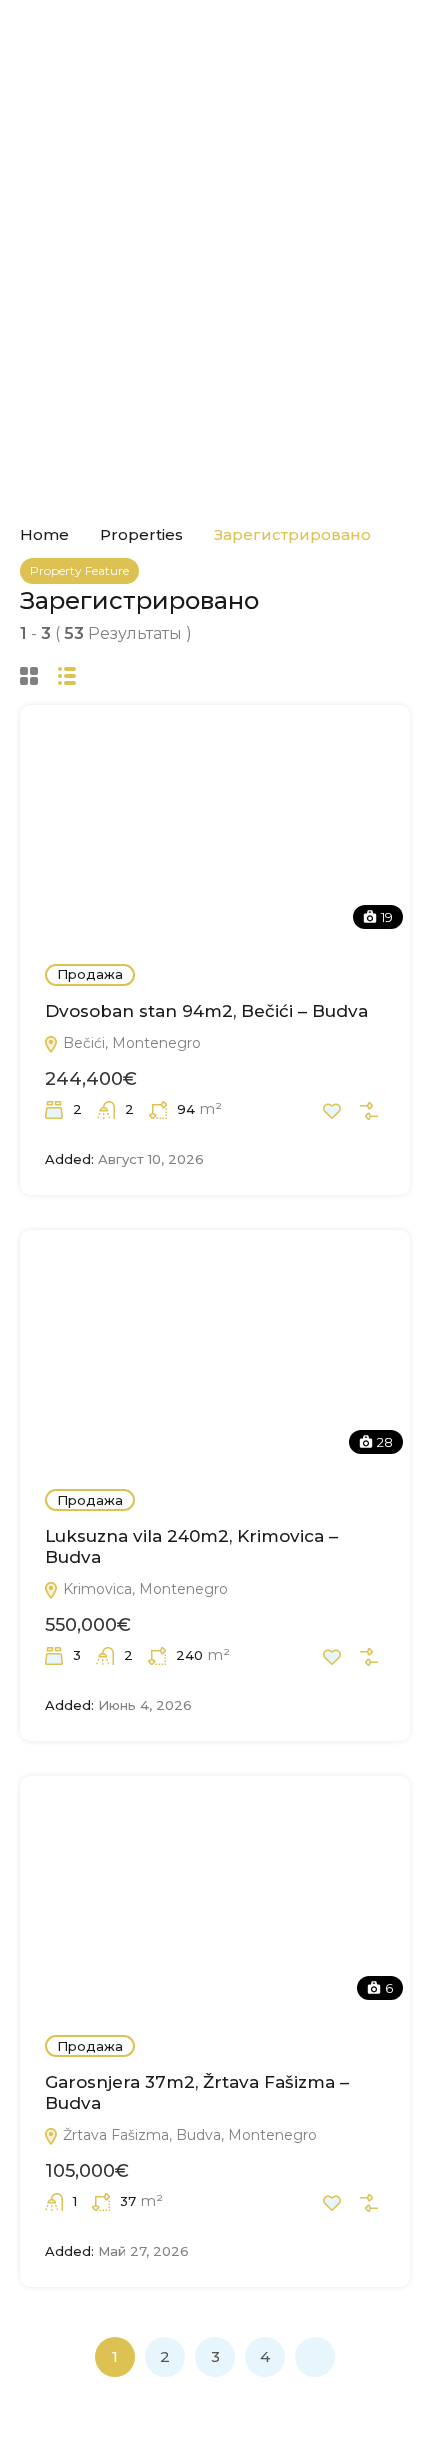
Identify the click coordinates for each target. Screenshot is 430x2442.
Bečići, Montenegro (130, 1043)
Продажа (90, 974)
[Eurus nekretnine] (215, 44)
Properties (141, 534)
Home (44, 534)
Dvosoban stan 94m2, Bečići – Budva (206, 1011)
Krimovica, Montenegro (143, 1589)
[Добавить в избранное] (332, 1111)
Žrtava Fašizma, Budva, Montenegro (188, 2135)
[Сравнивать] (369, 1111)
